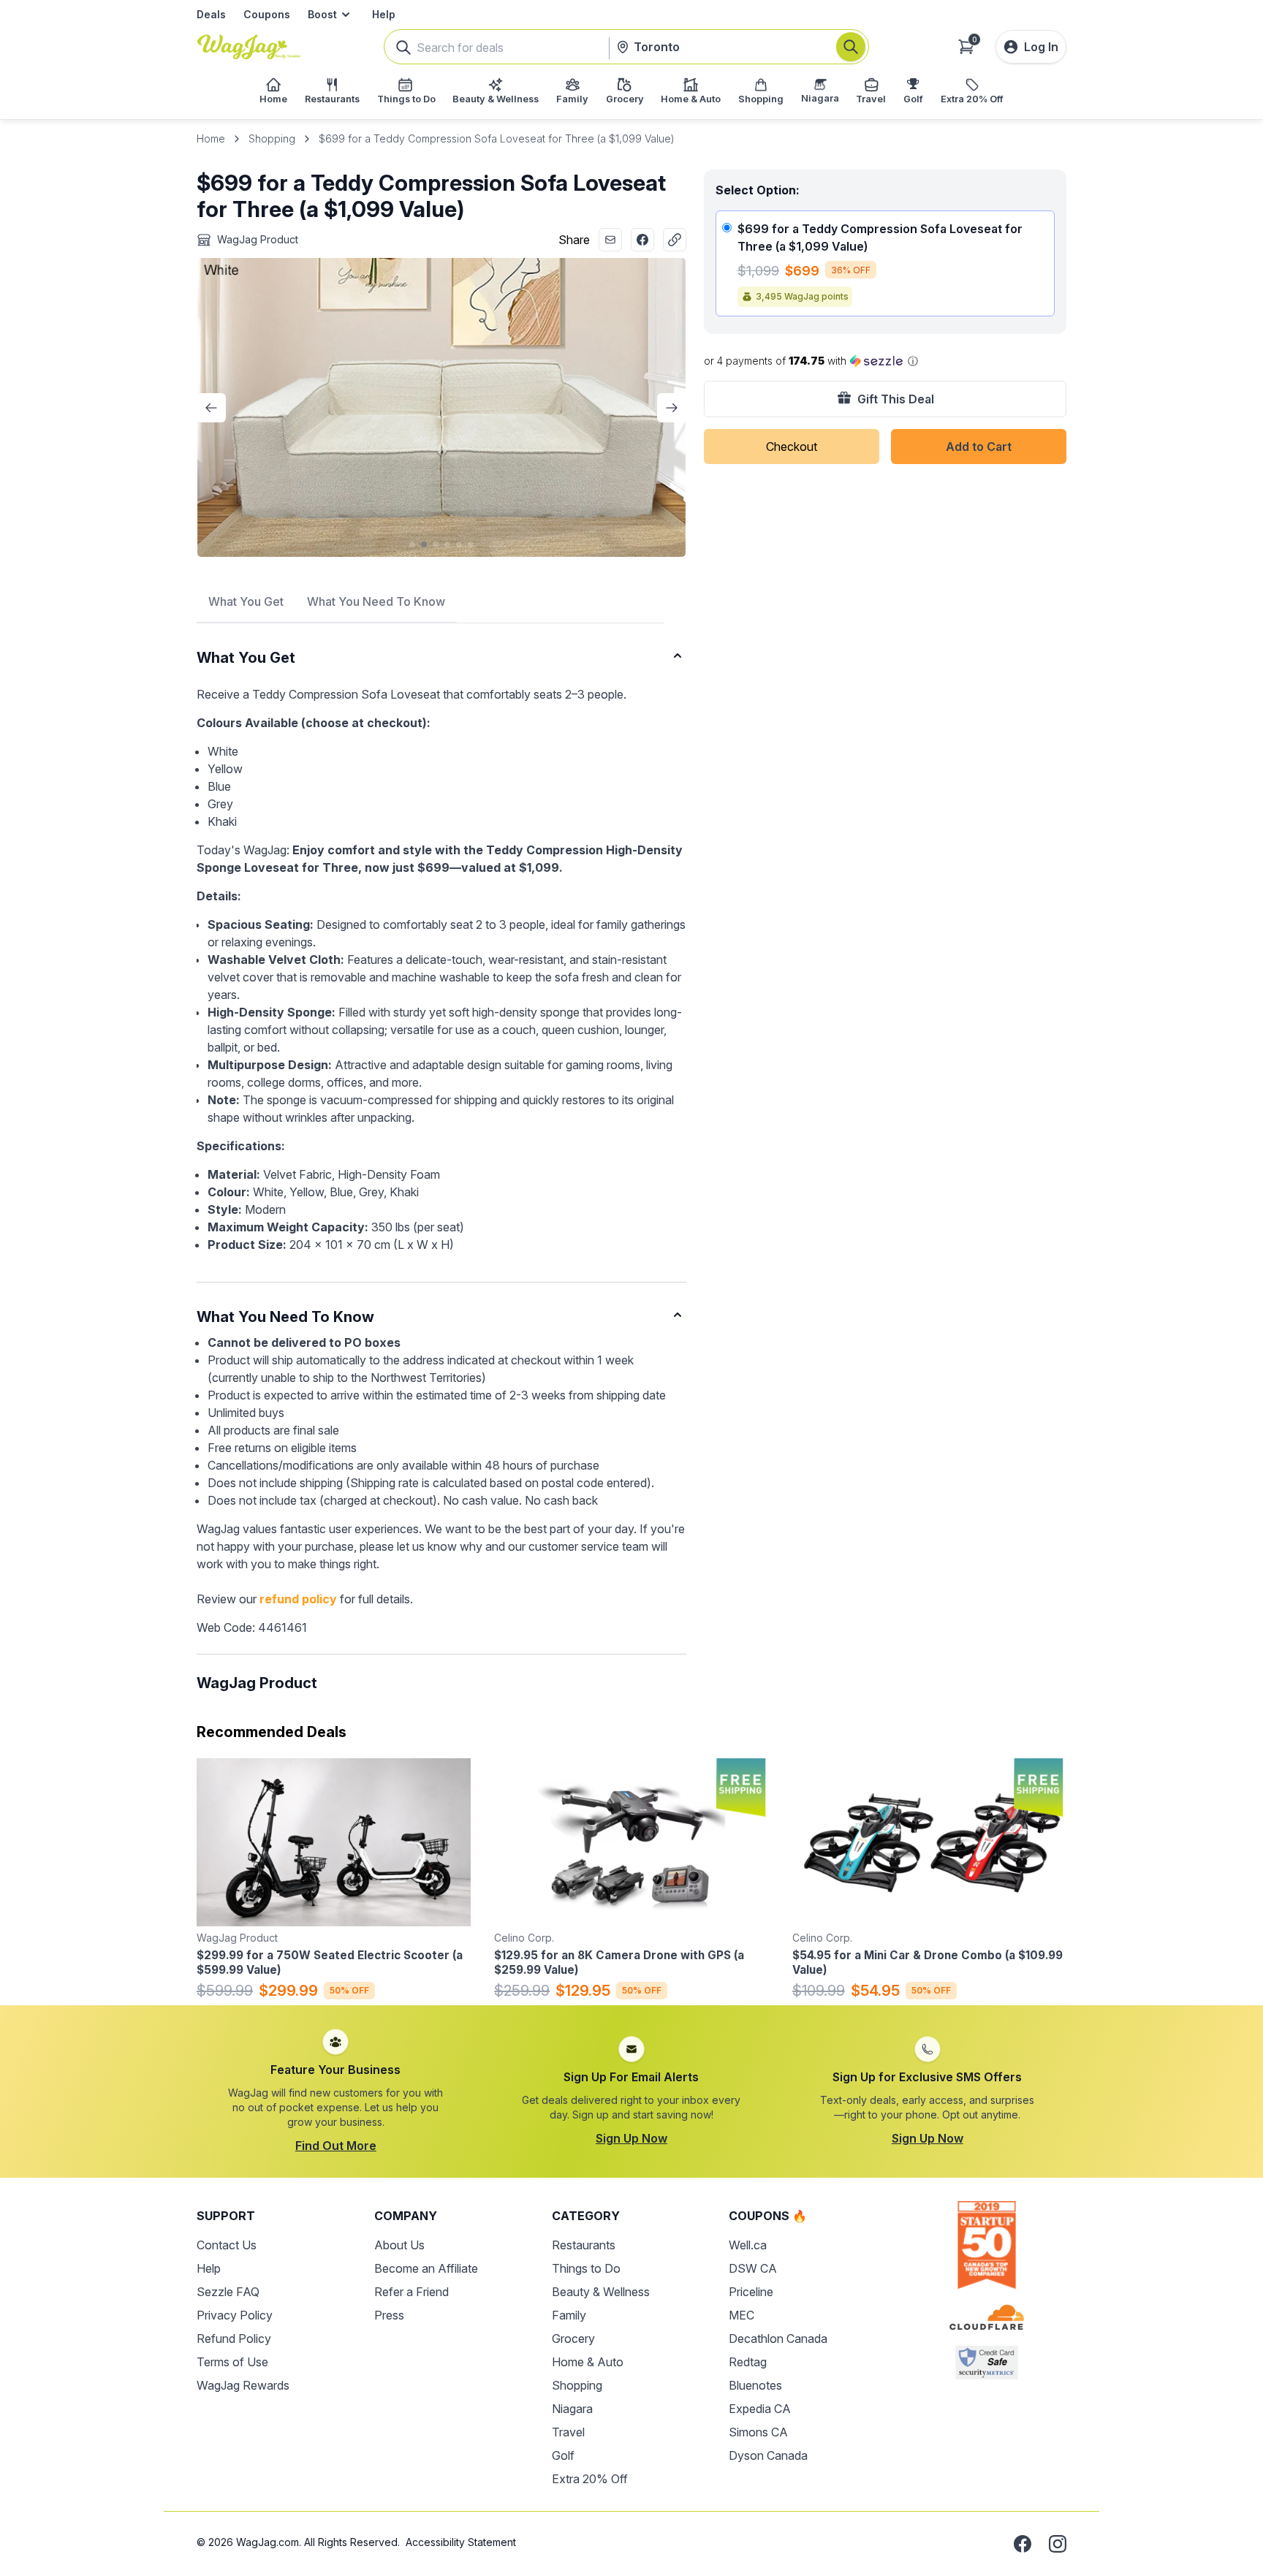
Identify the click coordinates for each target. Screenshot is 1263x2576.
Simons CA (758, 2432)
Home (211, 138)
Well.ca (748, 2245)
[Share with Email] (610, 240)
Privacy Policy (235, 2315)
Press (389, 2315)
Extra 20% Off (590, 2479)
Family (569, 2315)
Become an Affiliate (426, 2268)
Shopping (272, 138)
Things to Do (586, 2268)
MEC (742, 2315)
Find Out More (336, 2146)
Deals (211, 14)
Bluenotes (755, 2385)
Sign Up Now (631, 2138)
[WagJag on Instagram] (1058, 2544)
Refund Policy (234, 2338)
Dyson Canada (768, 2455)
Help (384, 14)
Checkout (792, 447)
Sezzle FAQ (228, 2292)
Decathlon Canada (778, 2338)
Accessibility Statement (461, 2542)
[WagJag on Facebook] (1023, 2544)
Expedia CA (760, 2409)
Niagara (572, 2409)
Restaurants (584, 2245)
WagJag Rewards (243, 2385)
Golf (563, 2455)
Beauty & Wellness (601, 2292)
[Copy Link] (675, 240)
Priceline (751, 2292)
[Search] (851, 47)
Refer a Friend (411, 2292)
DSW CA (753, 2268)
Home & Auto (588, 2362)
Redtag (748, 2362)
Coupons (267, 14)
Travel (568, 2432)
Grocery (573, 2338)
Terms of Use (232, 2362)
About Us (399, 2245)
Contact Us (227, 2245)
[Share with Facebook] (642, 240)
